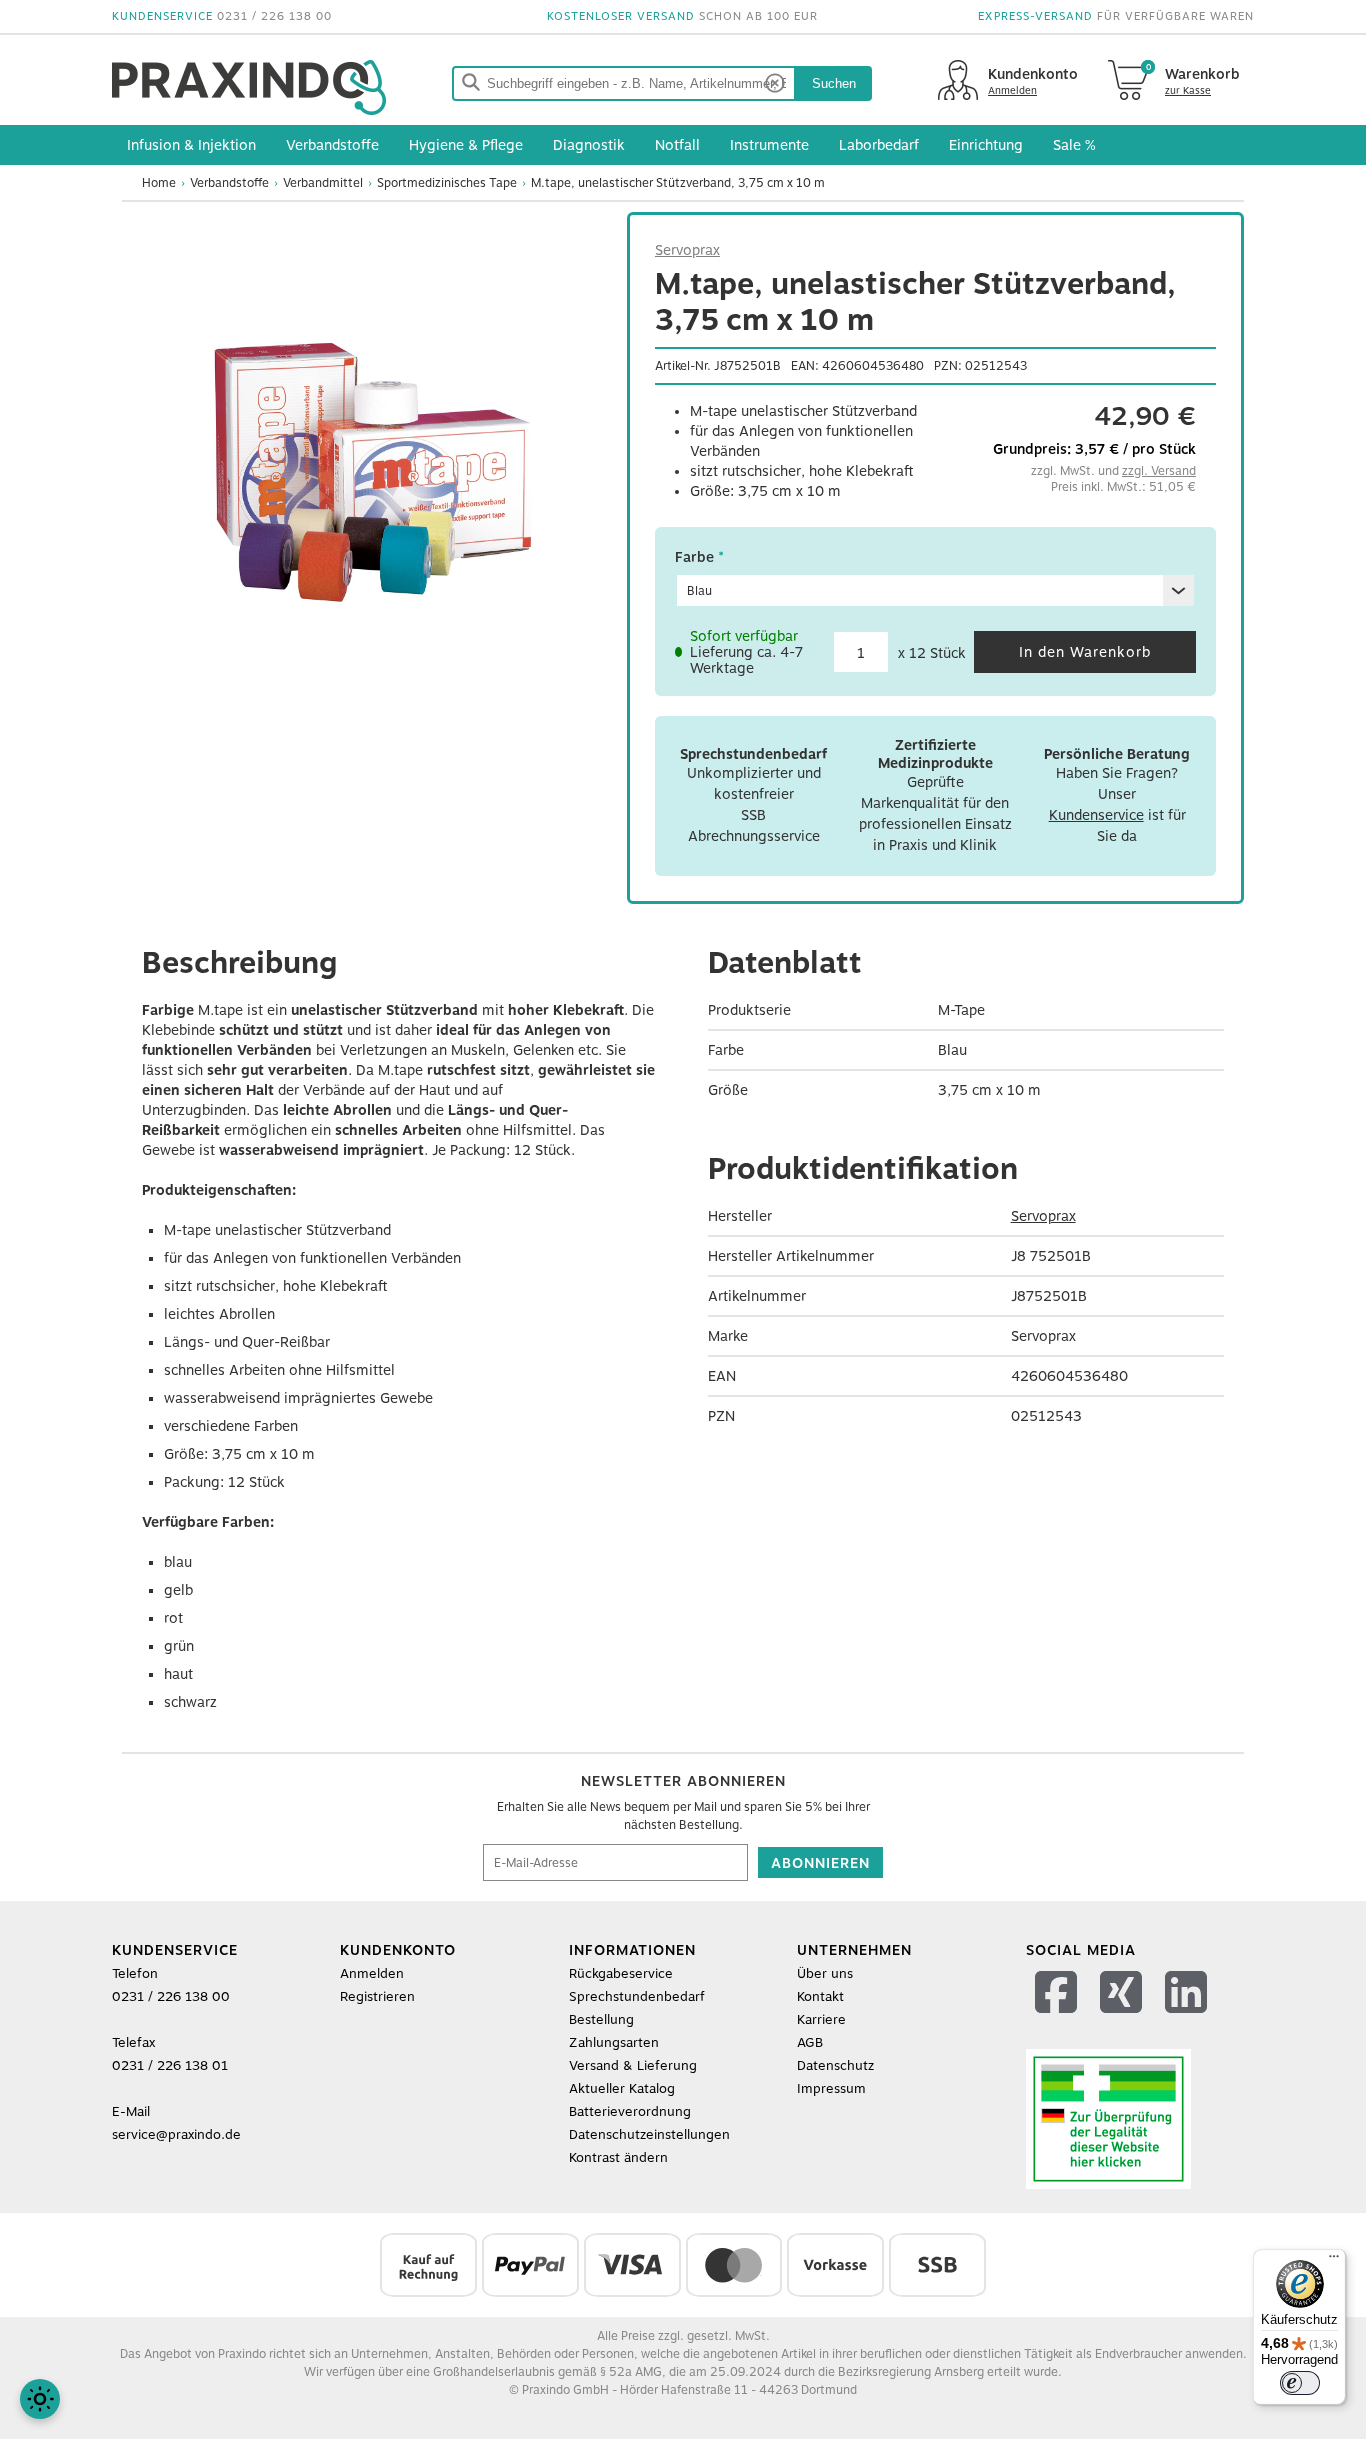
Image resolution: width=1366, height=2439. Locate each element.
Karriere (821, 2019)
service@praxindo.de (176, 2134)
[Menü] (1334, 2261)
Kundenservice (1096, 815)
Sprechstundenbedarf (637, 1996)
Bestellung (601, 2019)
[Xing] (1123, 2017)
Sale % (1074, 145)
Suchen (834, 83)
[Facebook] (1058, 2017)
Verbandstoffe (332, 145)
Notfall (677, 145)
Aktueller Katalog (622, 2088)
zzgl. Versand (1159, 471)
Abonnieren (820, 1863)
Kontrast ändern (618, 2157)
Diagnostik (589, 145)
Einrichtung (986, 145)
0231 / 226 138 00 (274, 16)
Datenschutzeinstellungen (649, 2134)
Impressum (831, 2088)
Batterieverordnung (630, 2111)
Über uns (825, 1973)
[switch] (1300, 2383)
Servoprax (687, 250)
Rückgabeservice (621, 1973)
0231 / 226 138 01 (170, 2065)
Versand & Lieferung (633, 2065)
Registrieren (377, 1996)
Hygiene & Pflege (466, 145)
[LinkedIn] (1188, 2017)
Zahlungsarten (614, 2042)
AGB (810, 2042)
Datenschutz (835, 2065)
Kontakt (820, 1996)
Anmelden (372, 1973)
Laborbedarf (879, 145)
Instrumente (769, 145)
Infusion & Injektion (191, 145)
